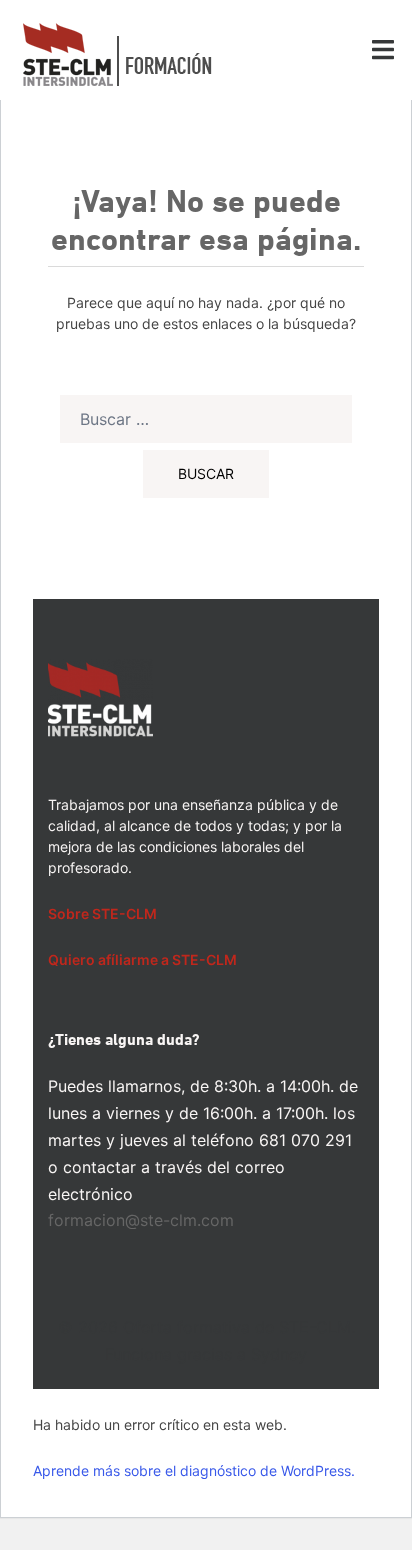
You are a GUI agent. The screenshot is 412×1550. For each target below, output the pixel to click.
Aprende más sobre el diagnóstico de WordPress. (194, 1470)
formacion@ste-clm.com (141, 1220)
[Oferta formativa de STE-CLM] (117, 53)
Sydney (279, 1354)
